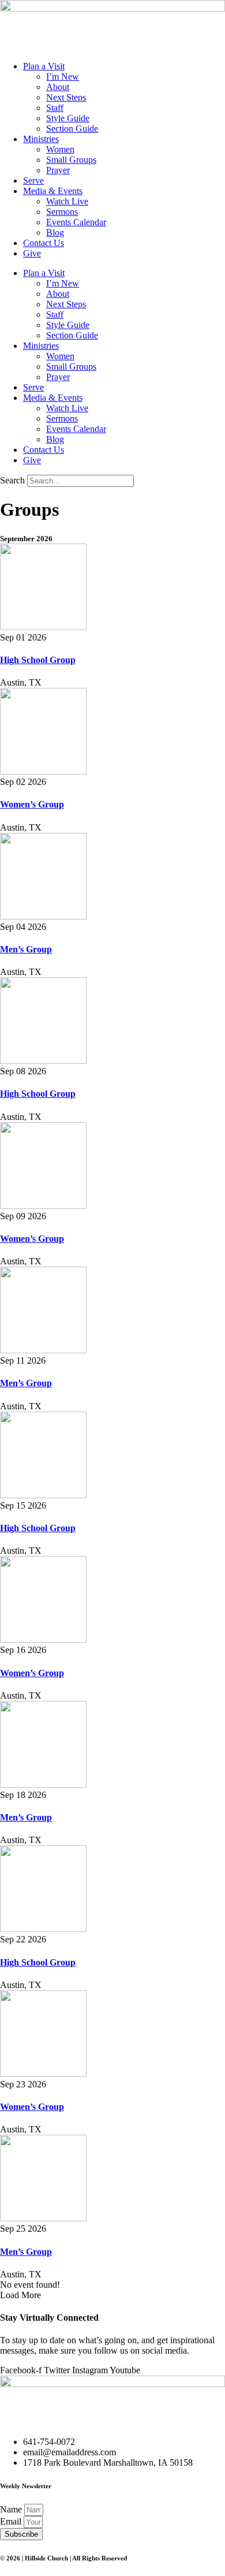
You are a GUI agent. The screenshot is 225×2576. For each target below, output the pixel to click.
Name (12, 2509)
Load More (20, 2295)
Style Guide (68, 118)
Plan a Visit (44, 66)
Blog (55, 232)
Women (60, 149)
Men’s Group (26, 949)
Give (32, 253)
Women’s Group (32, 804)
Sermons (62, 212)
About (58, 87)
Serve (33, 180)
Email (12, 2521)
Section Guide (72, 129)
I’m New (63, 77)
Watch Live (67, 201)
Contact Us (44, 243)
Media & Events (53, 191)
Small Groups (71, 160)
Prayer (58, 170)
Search (12, 480)
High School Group (38, 660)
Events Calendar (76, 222)
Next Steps (66, 97)
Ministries (41, 139)
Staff (55, 108)
